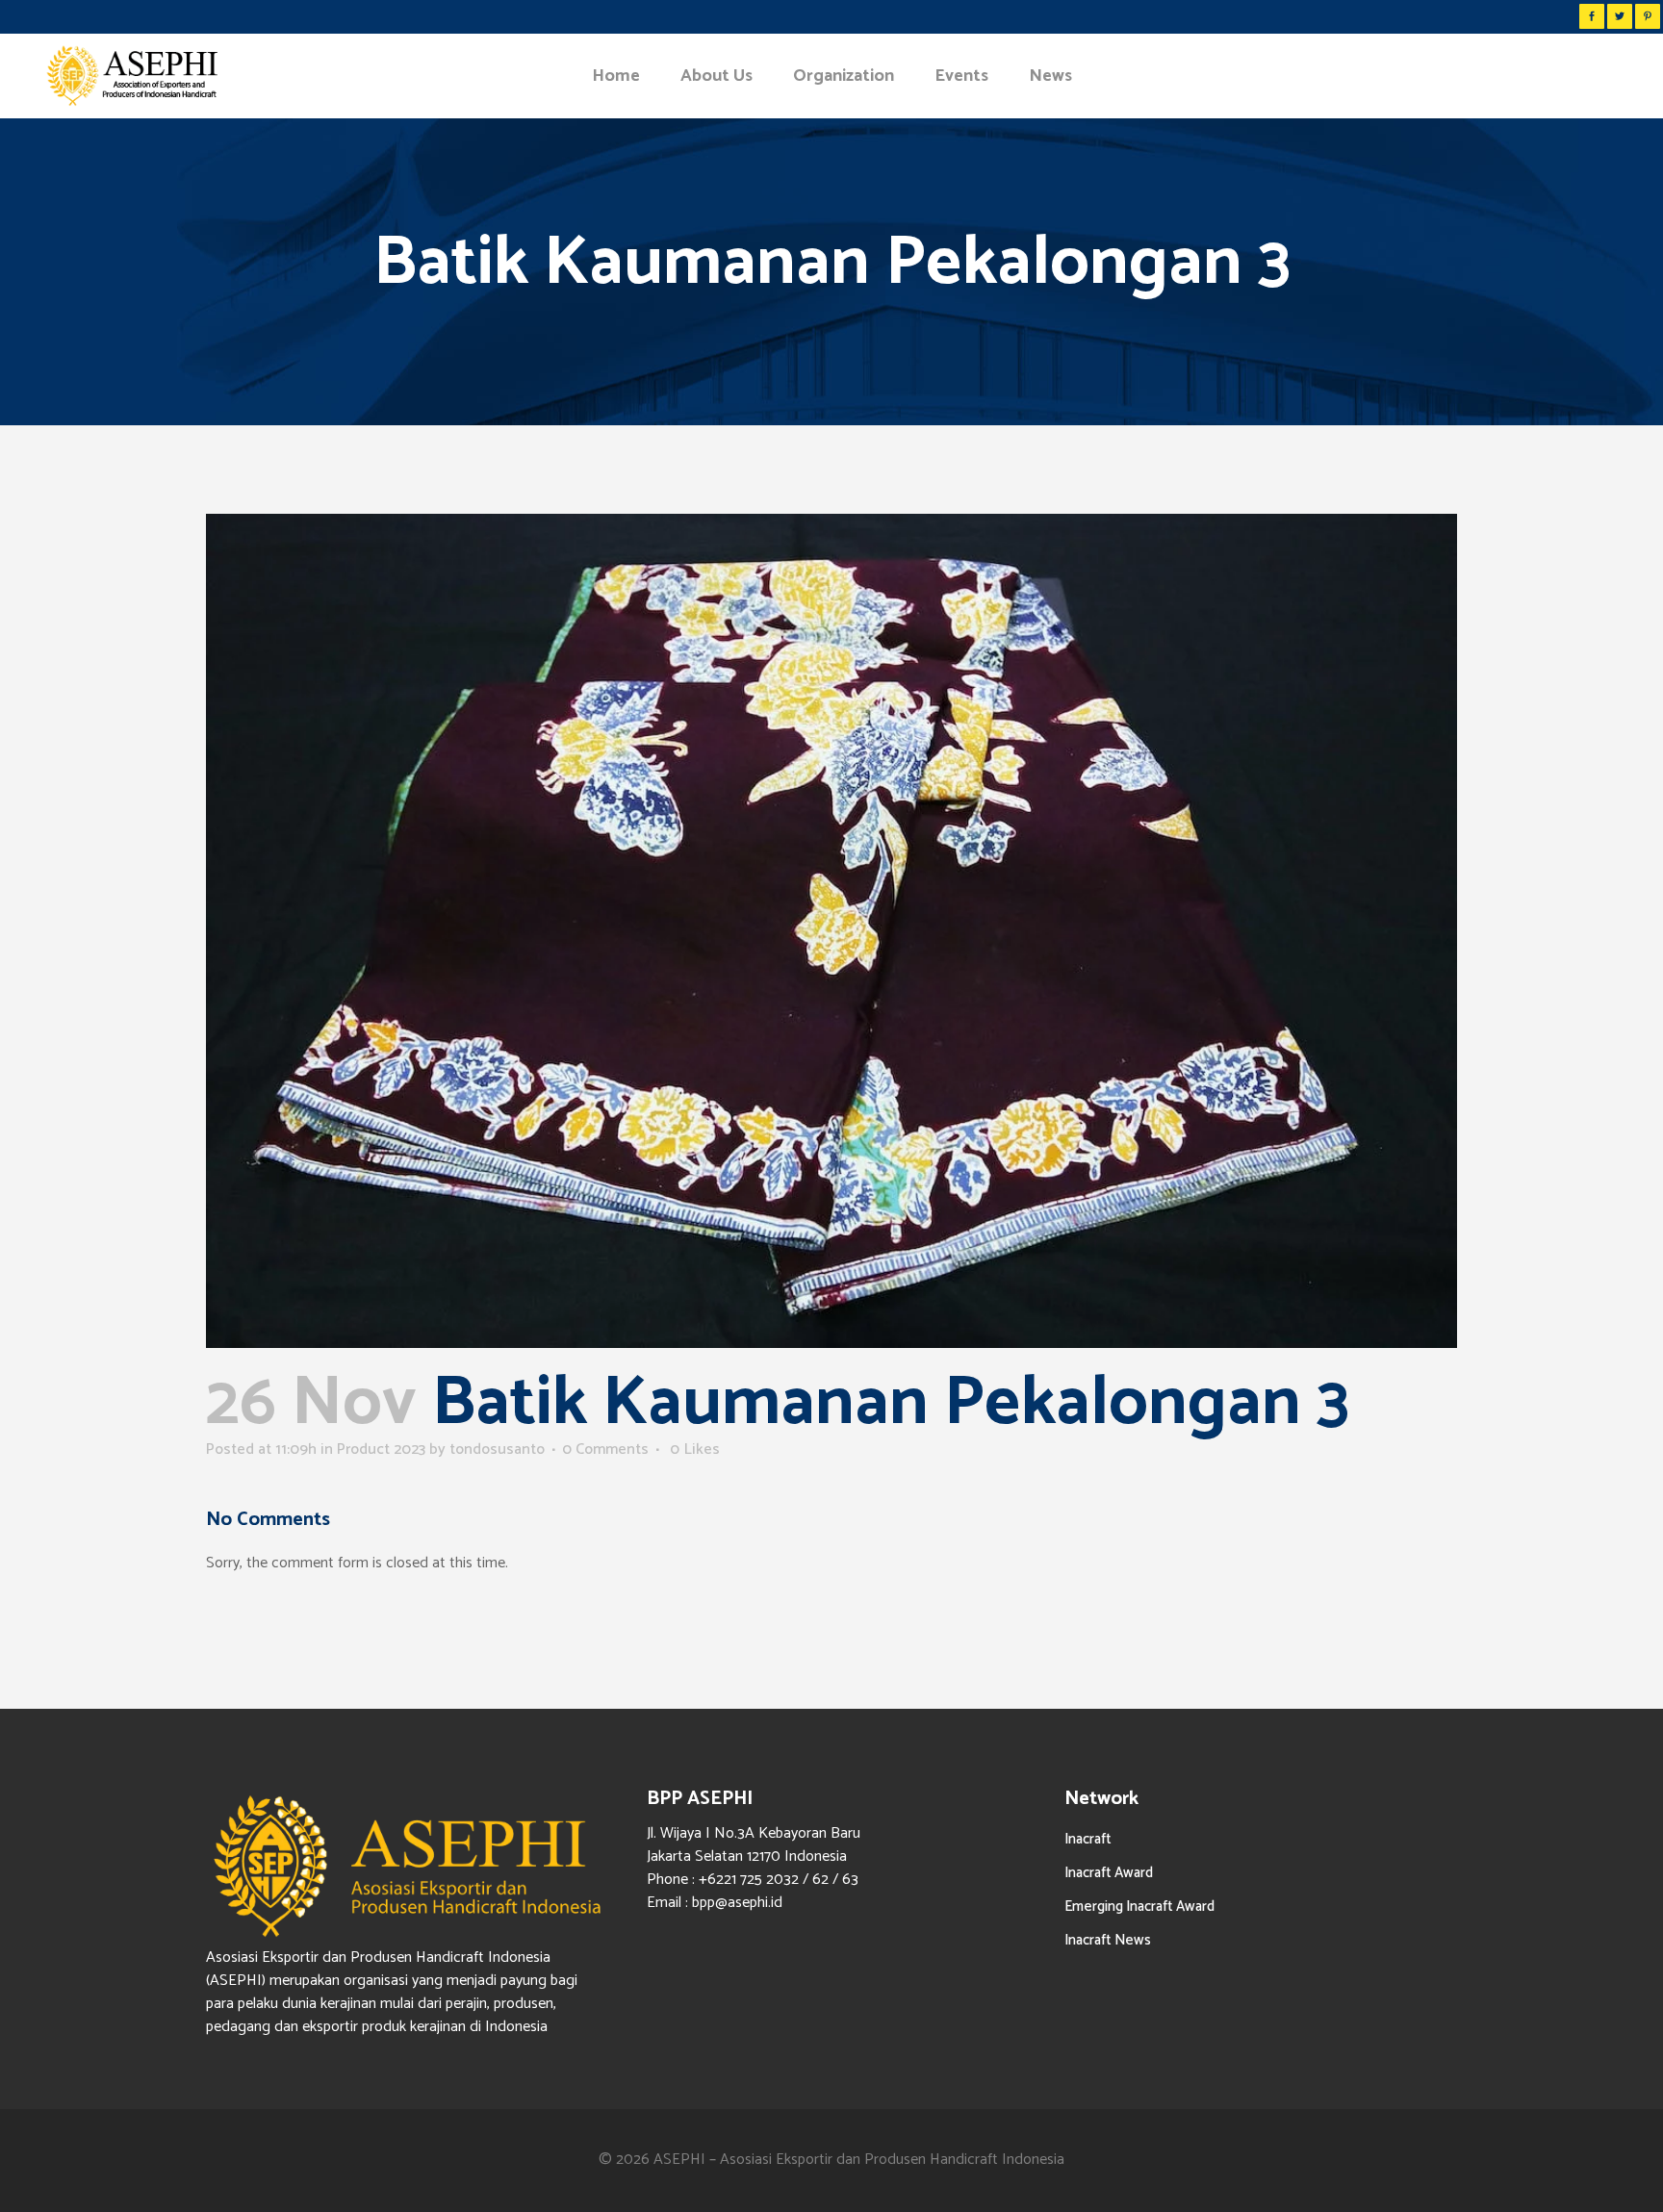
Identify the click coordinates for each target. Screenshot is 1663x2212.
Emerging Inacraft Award (1139, 1907)
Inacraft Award (1109, 1873)
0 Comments (605, 1449)
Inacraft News (1108, 1940)
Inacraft (1088, 1839)
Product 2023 (381, 1449)
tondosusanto (497, 1449)
